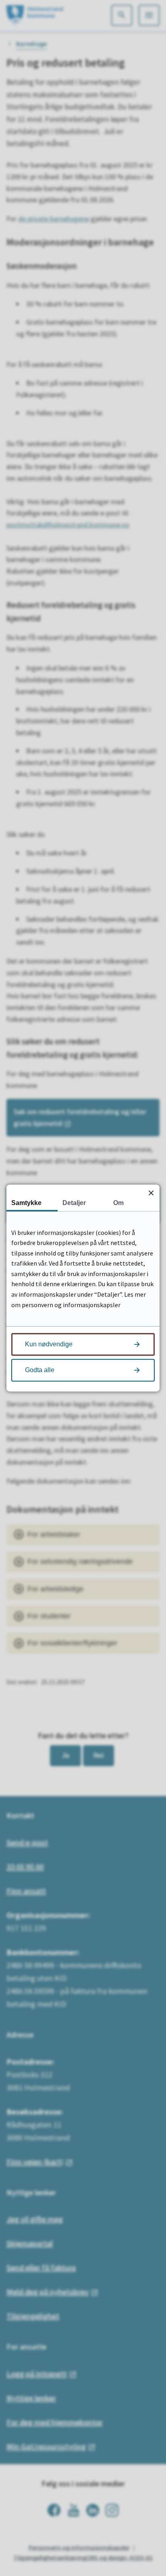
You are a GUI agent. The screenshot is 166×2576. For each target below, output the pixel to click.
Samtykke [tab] (26, 1203)
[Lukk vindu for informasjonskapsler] (151, 1193)
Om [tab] (118, 1203)
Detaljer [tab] (74, 1203)
